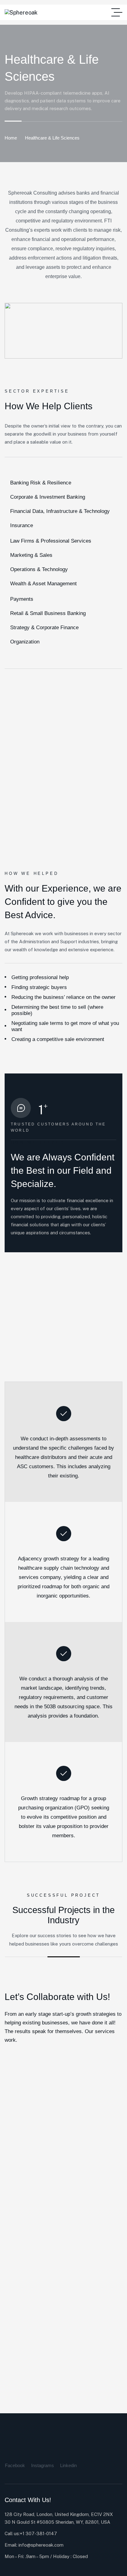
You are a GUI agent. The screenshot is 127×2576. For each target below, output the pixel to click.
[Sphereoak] (21, 13)
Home (11, 138)
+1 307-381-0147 (38, 2533)
